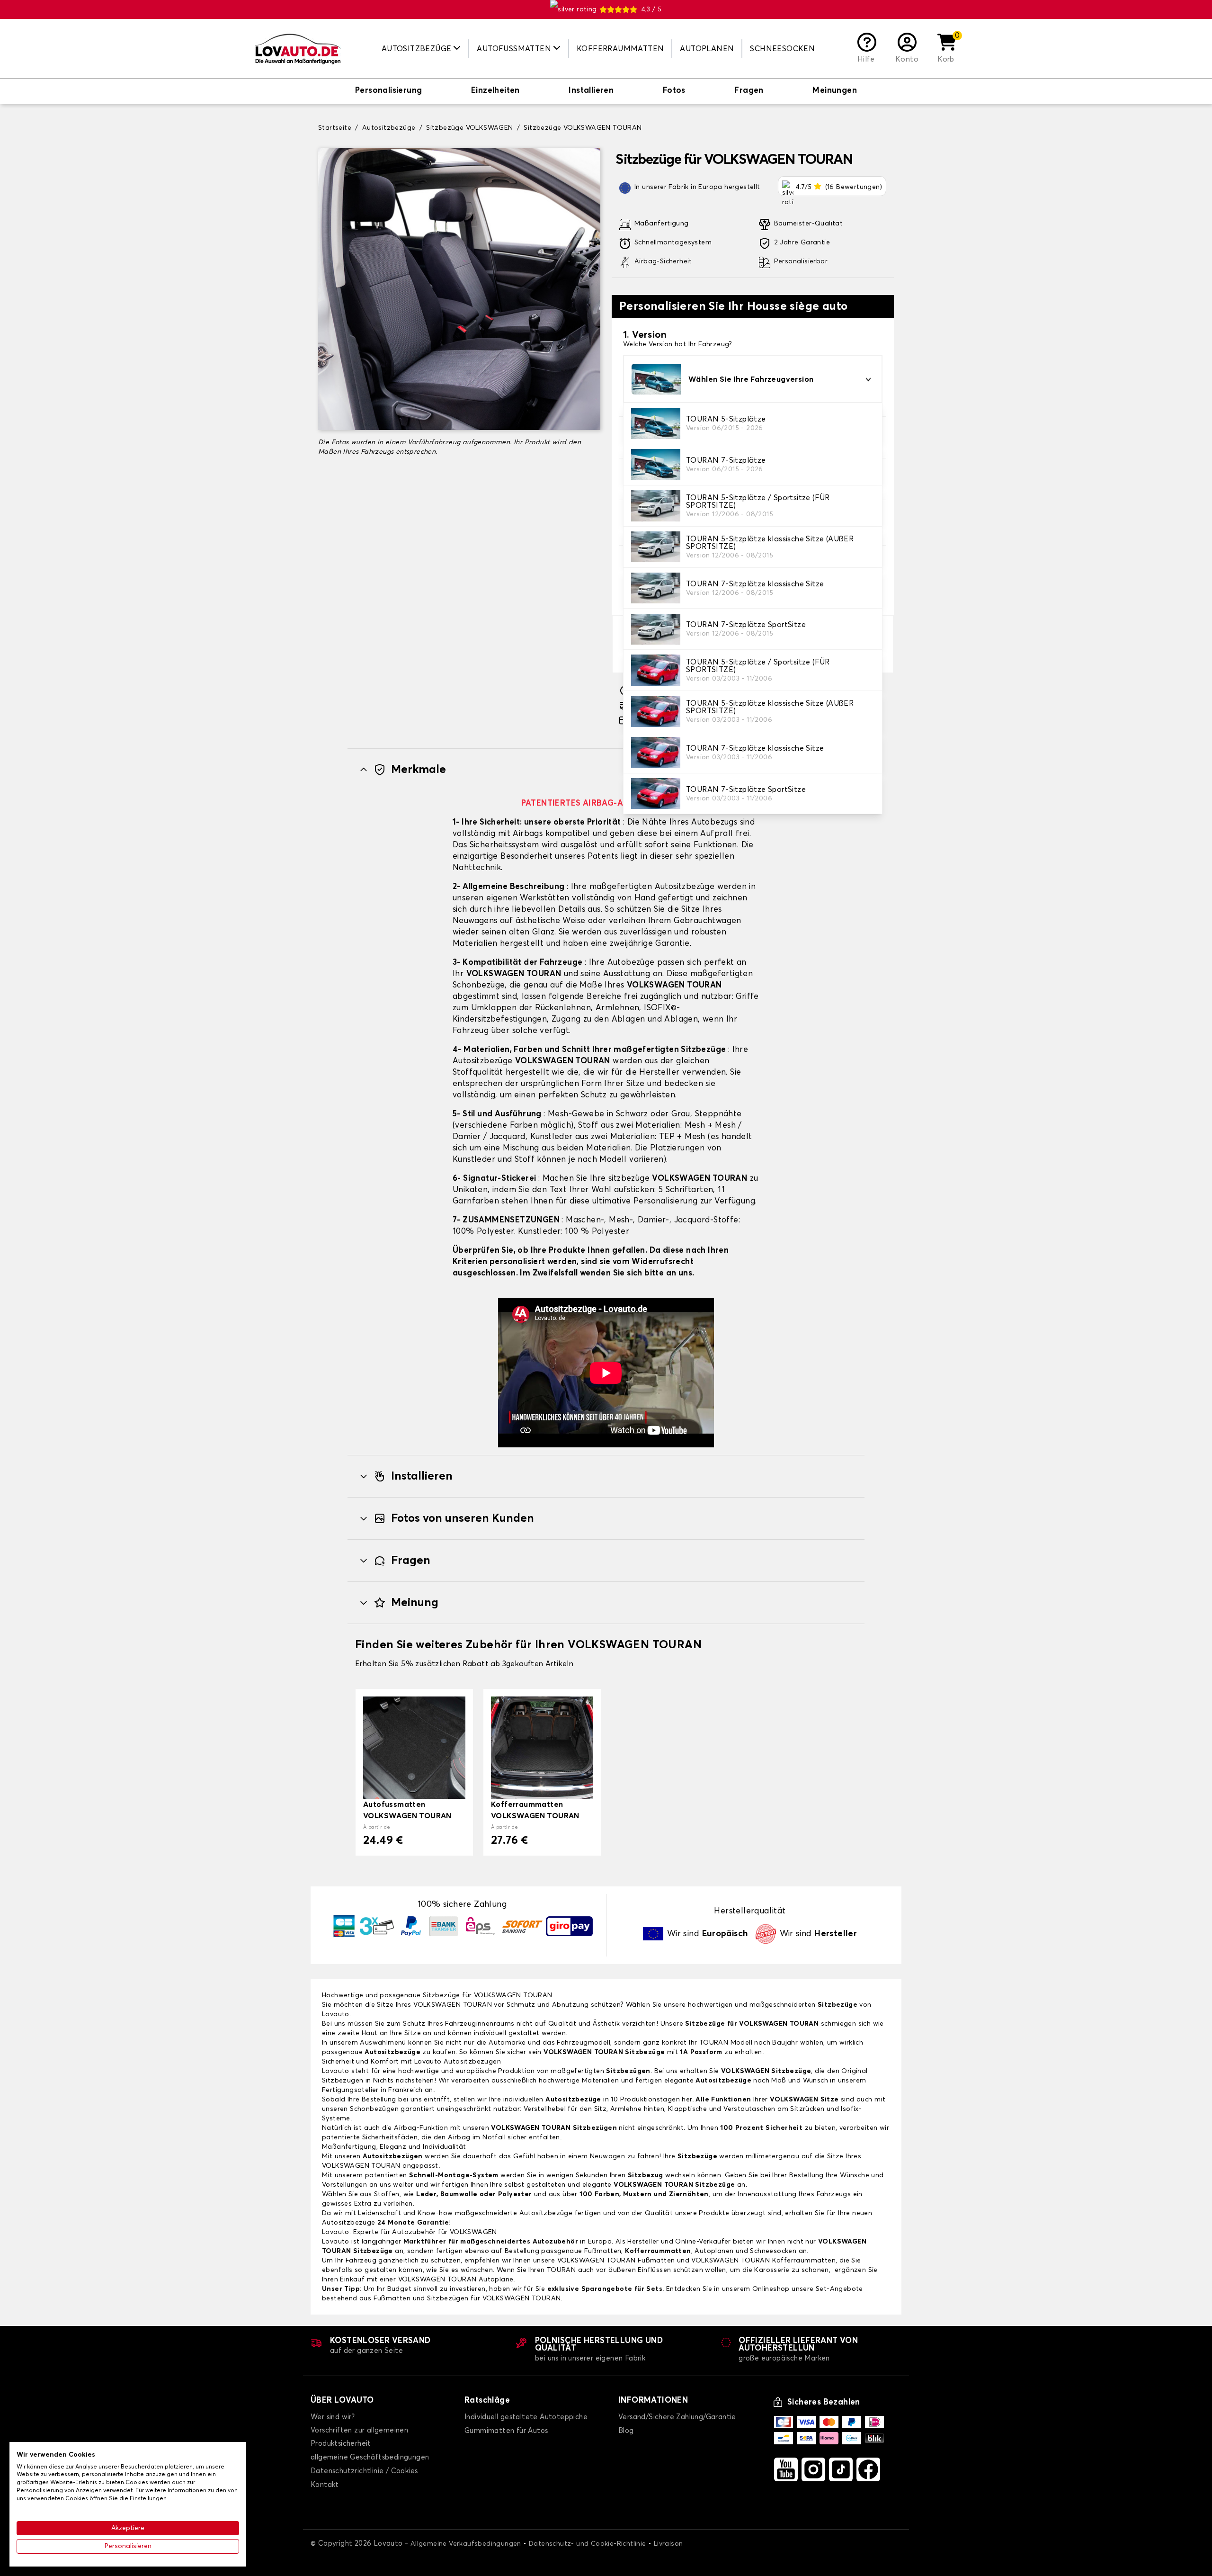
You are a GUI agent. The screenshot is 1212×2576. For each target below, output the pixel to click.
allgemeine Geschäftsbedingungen (370, 2457)
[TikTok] (841, 2469)
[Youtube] (786, 2469)
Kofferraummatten (620, 49)
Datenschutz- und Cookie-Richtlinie (588, 2544)
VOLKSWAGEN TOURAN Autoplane (456, 2280)
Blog (626, 2431)
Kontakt (325, 2485)
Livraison (668, 2544)
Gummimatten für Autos (506, 2431)
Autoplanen (707, 49)
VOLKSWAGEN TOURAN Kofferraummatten (763, 2261)
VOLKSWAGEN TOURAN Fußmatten (616, 2261)
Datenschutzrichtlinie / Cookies (364, 2471)
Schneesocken (782, 49)
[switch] (388, 91)
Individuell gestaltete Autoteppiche (526, 2417)
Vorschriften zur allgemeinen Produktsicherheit (359, 2437)
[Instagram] (813, 2469)
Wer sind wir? (333, 2417)
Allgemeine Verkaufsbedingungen (466, 2544)
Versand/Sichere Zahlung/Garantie (677, 2417)
